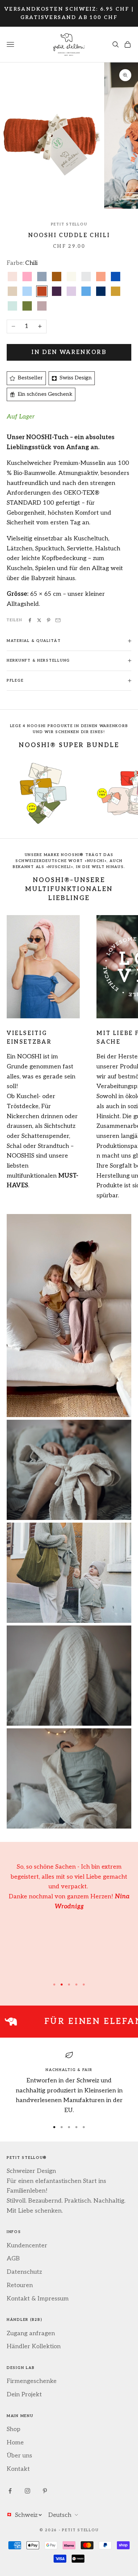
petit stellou (69, 224)
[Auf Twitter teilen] (39, 620)
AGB (13, 2259)
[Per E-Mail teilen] (58, 620)
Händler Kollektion (34, 2346)
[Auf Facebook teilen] (30, 620)
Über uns (19, 2456)
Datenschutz (24, 2272)
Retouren (20, 2285)
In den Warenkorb (69, 352)
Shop (14, 2429)
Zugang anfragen (31, 2333)
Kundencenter (27, 2246)
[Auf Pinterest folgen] (45, 2491)
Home (15, 2443)
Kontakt (18, 2469)
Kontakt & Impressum (38, 2299)
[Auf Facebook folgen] (10, 2491)
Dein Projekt (24, 2394)
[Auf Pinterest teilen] (49, 620)
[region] (69, 2083)
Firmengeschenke (32, 2381)
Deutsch (60, 2515)
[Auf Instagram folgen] (27, 2491)
